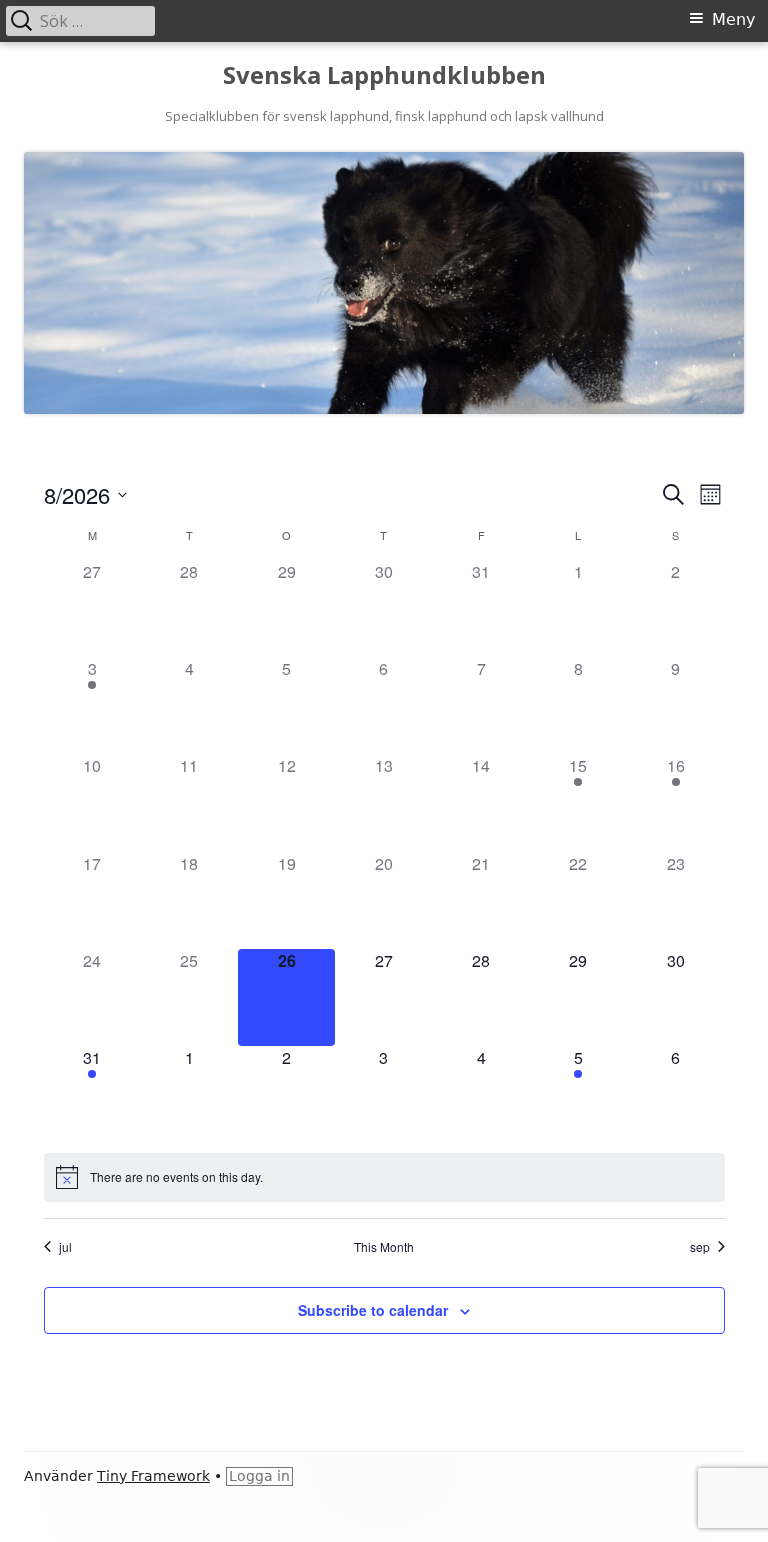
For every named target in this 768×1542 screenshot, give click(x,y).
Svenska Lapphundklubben (384, 75)
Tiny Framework (153, 1476)
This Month (384, 1247)
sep (700, 1247)
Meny (733, 19)
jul (65, 1247)
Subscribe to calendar (373, 1310)
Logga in (259, 1476)
